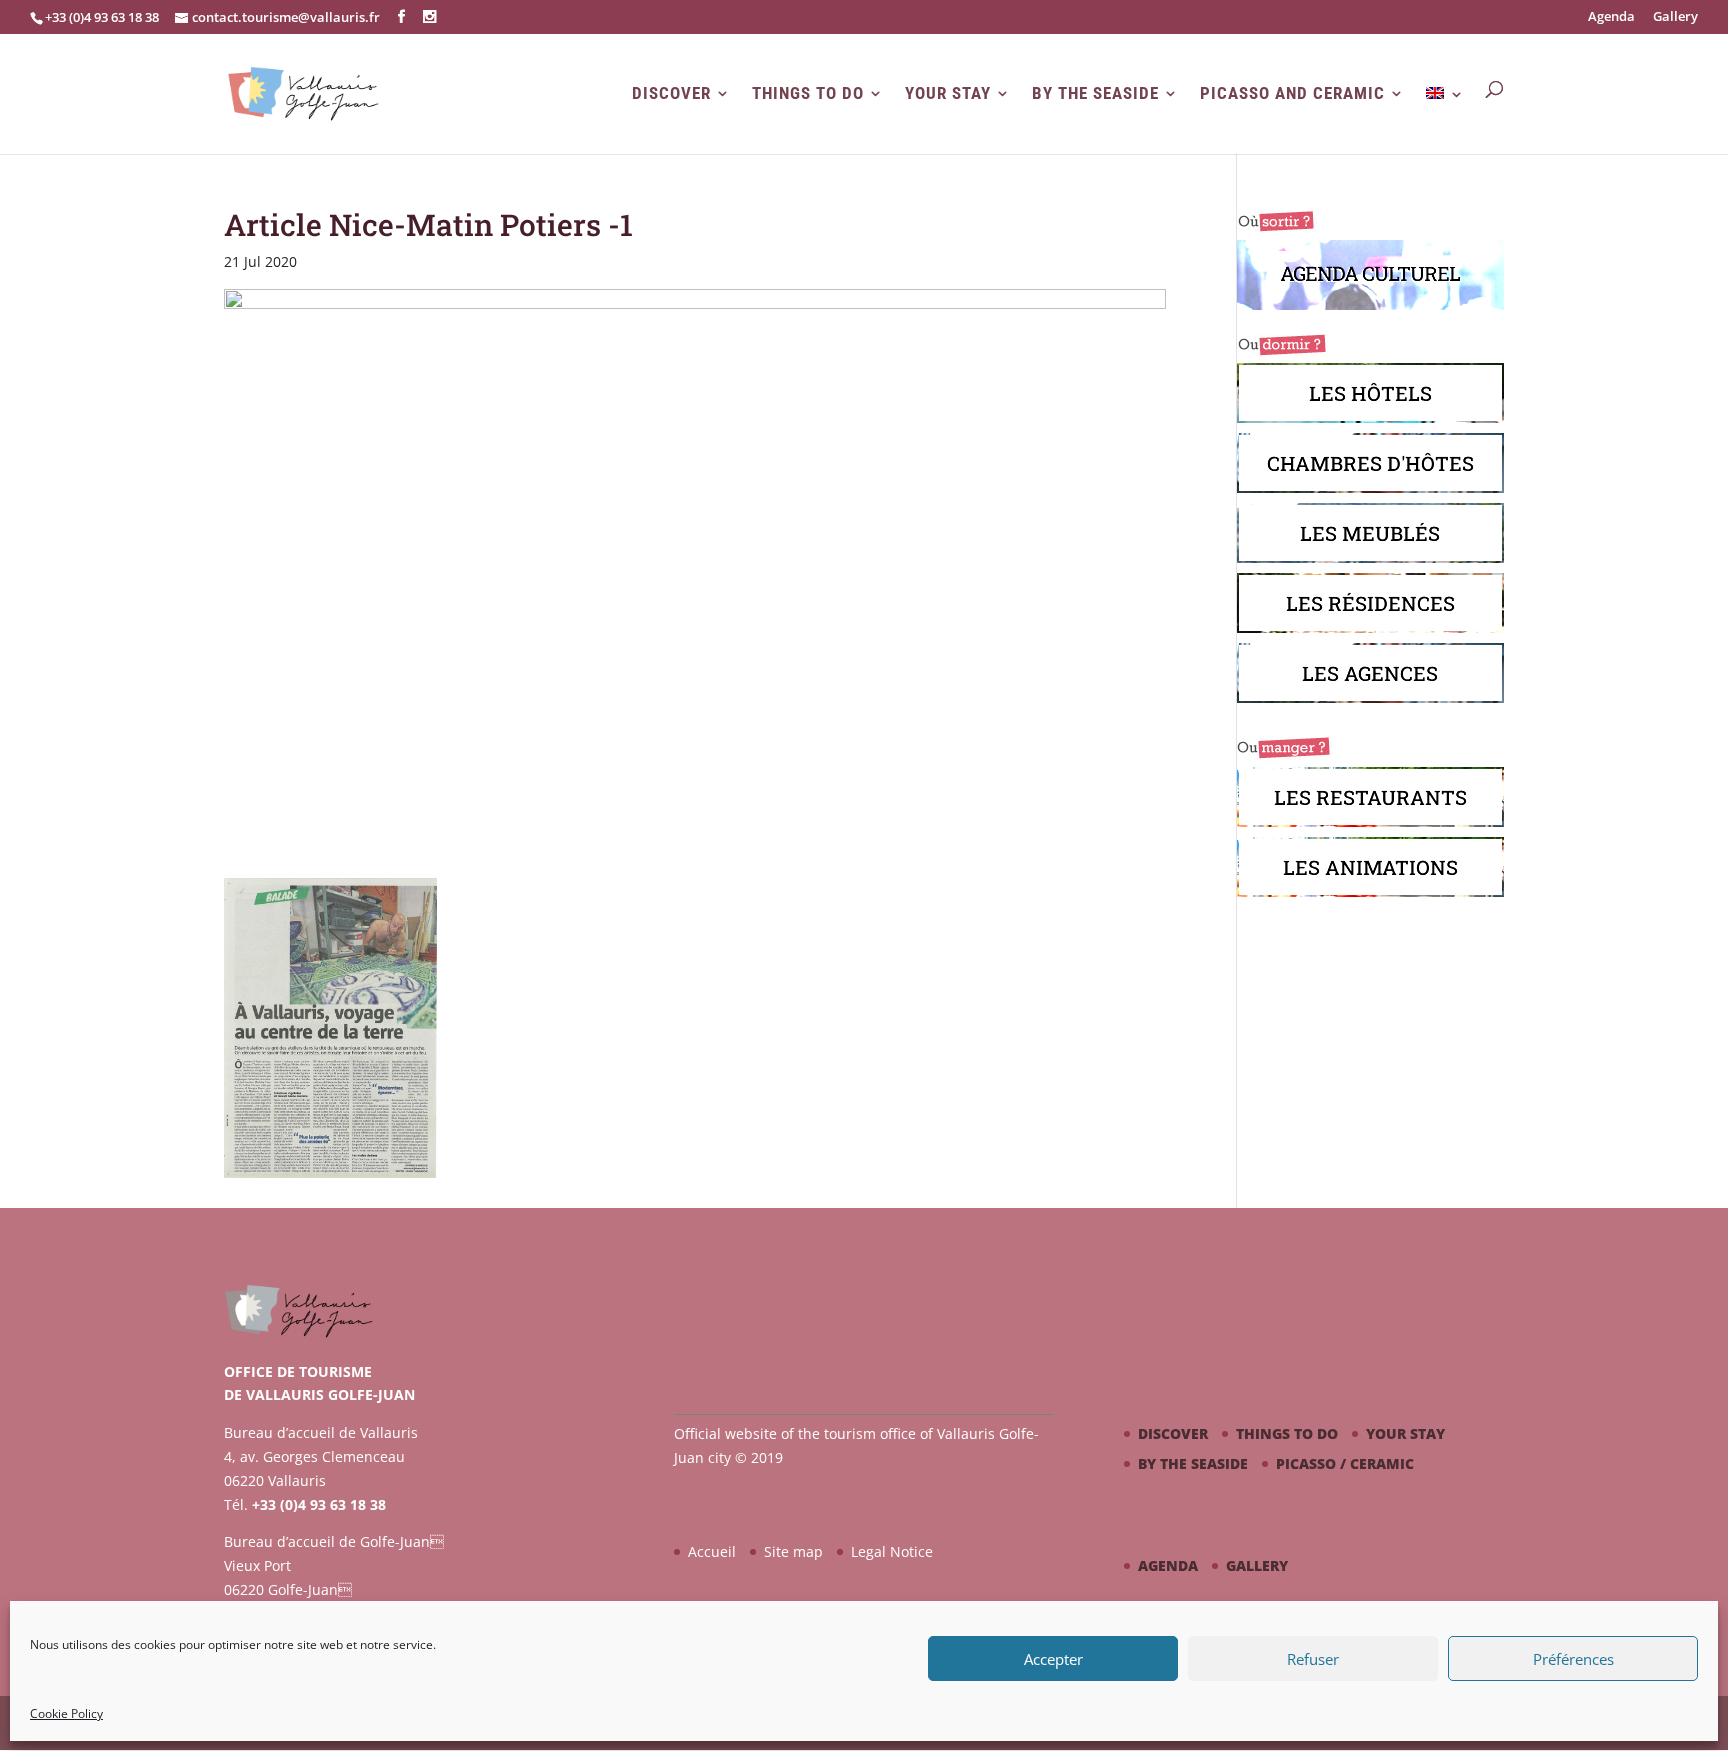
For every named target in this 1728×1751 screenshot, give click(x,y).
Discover (671, 93)
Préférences (1573, 1659)
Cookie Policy (66, 1713)
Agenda (1611, 17)
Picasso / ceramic (1345, 1463)
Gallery (1675, 17)
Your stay (948, 93)
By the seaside (1095, 93)
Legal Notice (892, 1551)
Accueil (712, 1551)
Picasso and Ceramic (1292, 93)
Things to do (808, 93)
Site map (793, 1551)
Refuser (1313, 1659)
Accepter (1053, 1659)
